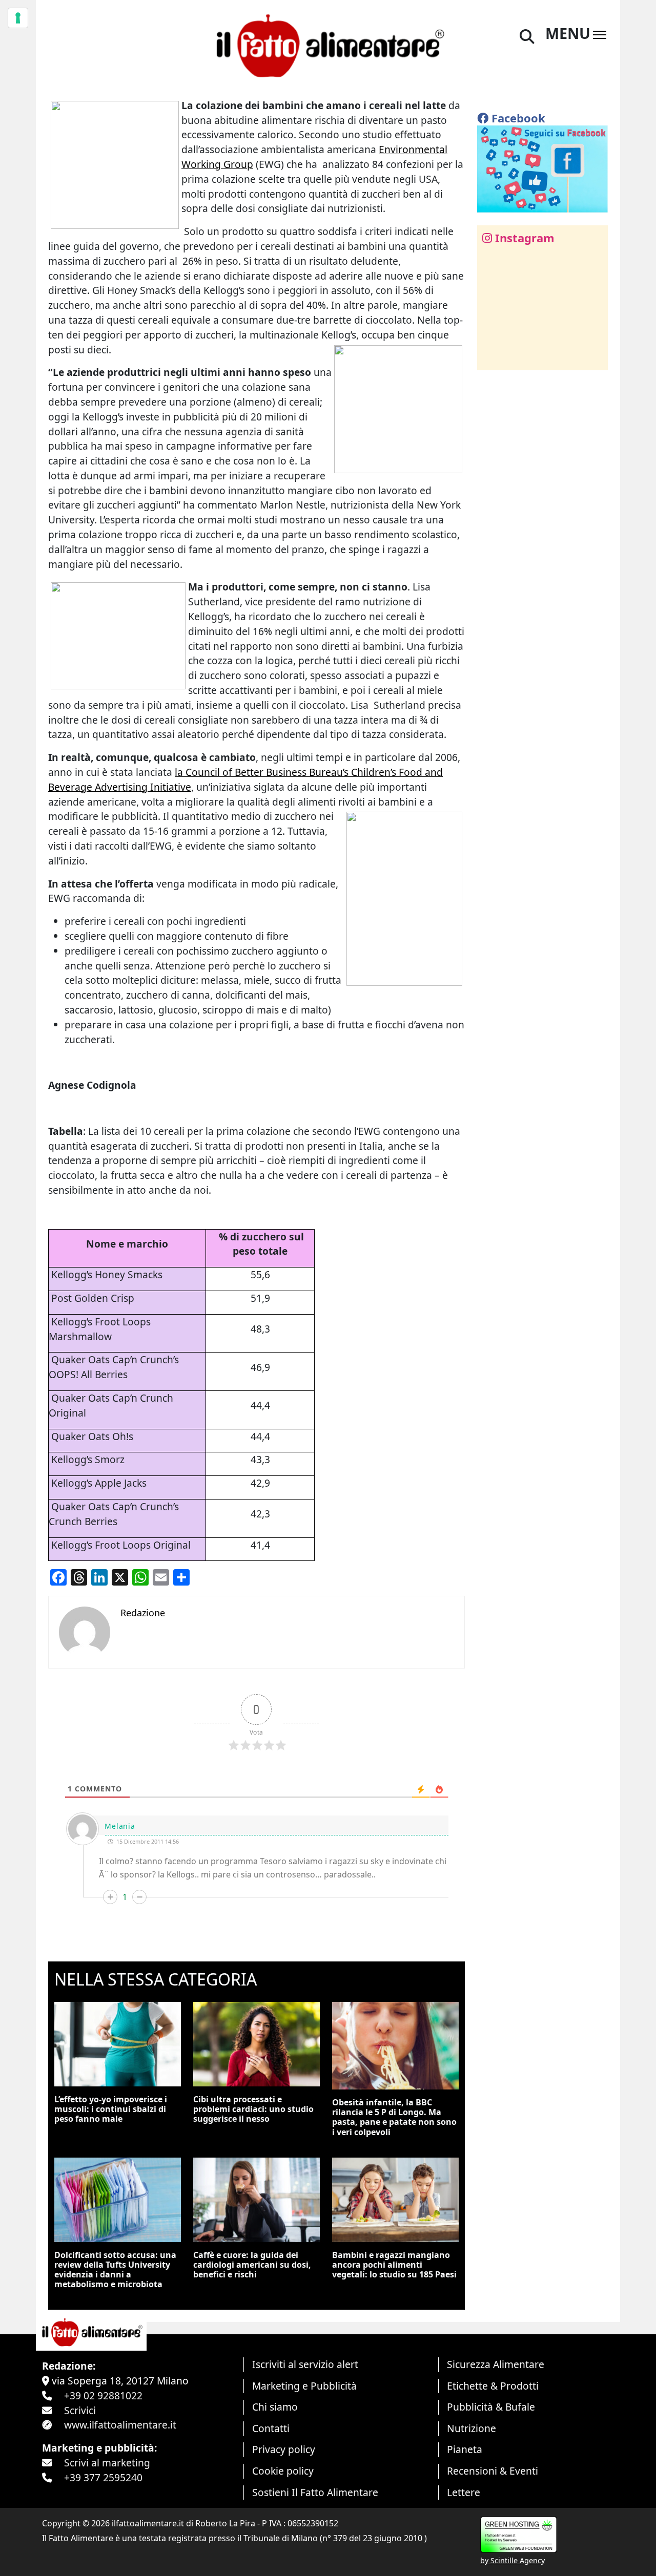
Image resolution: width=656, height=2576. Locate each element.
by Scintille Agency (512, 2560)
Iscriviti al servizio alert (305, 2364)
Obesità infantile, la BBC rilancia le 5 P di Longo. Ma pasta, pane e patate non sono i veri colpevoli (394, 2117)
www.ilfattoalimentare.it (120, 2425)
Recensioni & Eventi (493, 2471)
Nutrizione (471, 2428)
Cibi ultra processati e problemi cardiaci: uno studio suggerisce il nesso (253, 2109)
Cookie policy (283, 2471)
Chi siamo (275, 2407)
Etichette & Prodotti (493, 2386)
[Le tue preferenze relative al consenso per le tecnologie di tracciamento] (18, 18)
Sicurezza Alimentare (496, 2364)
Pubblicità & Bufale (491, 2407)
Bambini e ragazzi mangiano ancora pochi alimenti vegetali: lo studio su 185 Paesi (394, 2265)
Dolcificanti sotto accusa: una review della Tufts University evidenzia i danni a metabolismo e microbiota (115, 2270)
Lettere (464, 2492)
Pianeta (465, 2449)
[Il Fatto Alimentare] (328, 44)
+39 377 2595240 (103, 2477)
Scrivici (80, 2410)
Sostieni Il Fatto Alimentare (315, 2492)
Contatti (271, 2428)
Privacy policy (284, 2449)
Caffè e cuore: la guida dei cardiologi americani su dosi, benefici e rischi (252, 2265)
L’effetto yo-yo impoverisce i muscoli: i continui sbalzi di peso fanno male (111, 2109)
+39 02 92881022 (103, 2395)
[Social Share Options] (492, 357)
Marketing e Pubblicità (304, 2386)
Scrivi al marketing (107, 2463)
